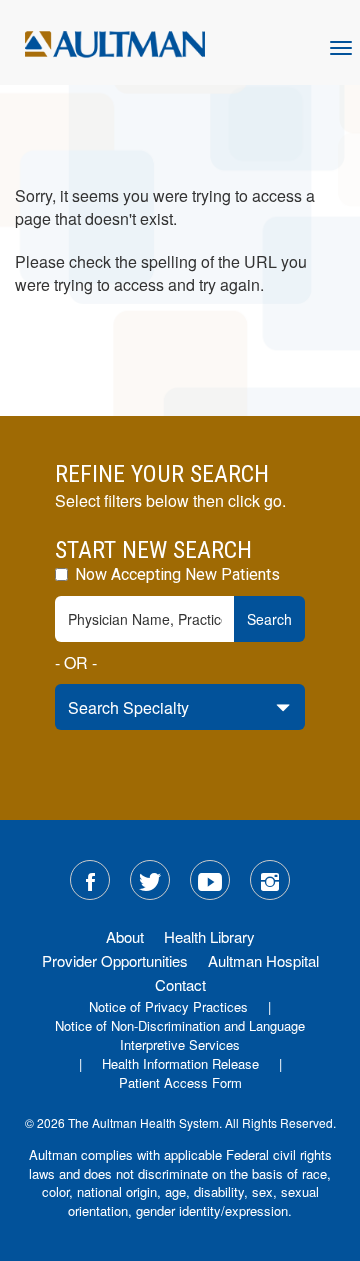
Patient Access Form (180, 1082)
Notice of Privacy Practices (168, 1006)
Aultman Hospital (263, 960)
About (125, 936)
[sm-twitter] (150, 880)
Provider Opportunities (115, 960)
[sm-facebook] (90, 880)
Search (269, 619)
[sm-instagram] (270, 880)
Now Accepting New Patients (175, 574)
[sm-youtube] (210, 880)
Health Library (209, 936)
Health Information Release (180, 1063)
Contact (180, 984)
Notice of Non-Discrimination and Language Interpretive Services (180, 1035)
